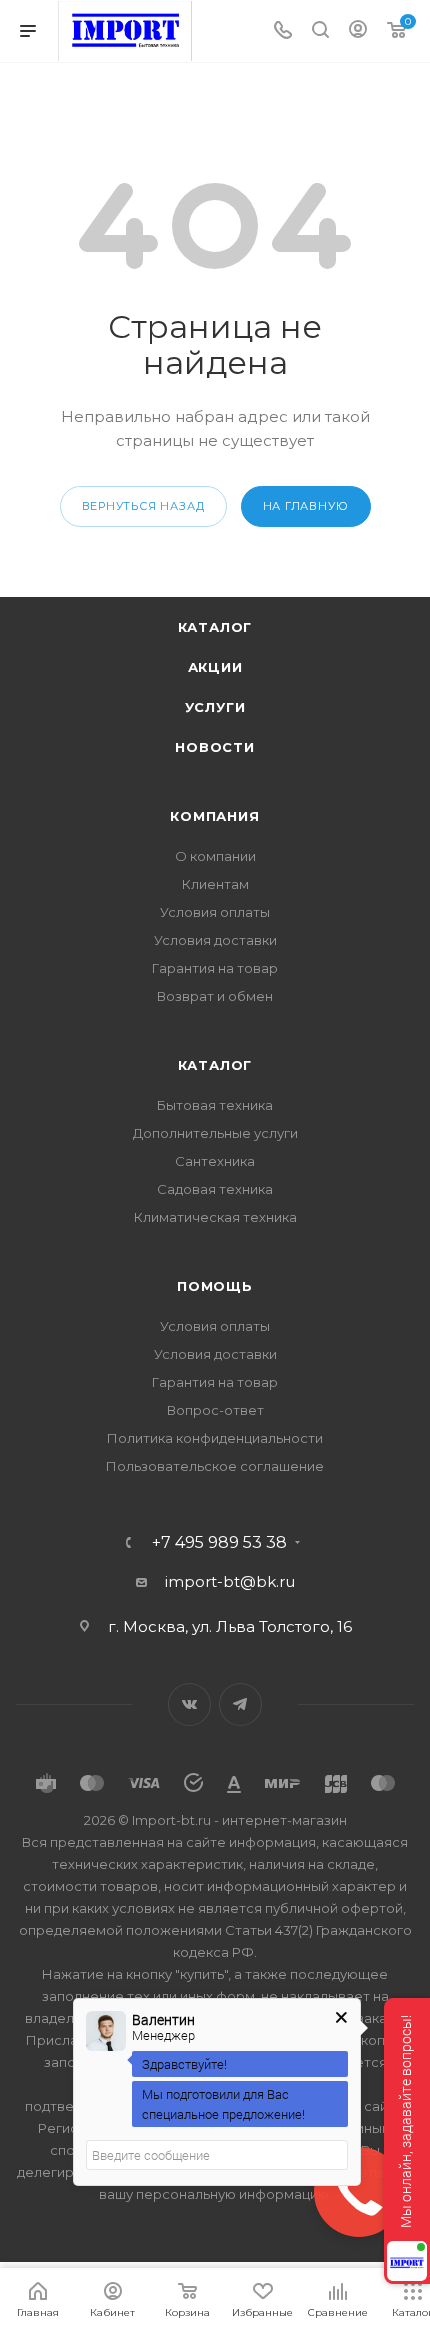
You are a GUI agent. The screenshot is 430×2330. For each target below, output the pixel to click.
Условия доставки (215, 940)
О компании (215, 856)
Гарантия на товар (215, 968)
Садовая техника (215, 1189)
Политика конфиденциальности (215, 1438)
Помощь (215, 1286)
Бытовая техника (215, 1105)
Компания (214, 816)
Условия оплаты (215, 912)
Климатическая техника (215, 1217)
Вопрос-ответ (215, 1410)
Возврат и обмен (215, 996)
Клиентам (215, 884)
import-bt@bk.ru (230, 1581)
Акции (215, 667)
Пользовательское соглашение (215, 1466)
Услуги (215, 707)
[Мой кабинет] (358, 31)
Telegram (240, 1704)
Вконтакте (189, 1704)
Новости (215, 747)
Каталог (215, 627)
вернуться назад (143, 506)
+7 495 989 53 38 (219, 1543)
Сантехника (215, 1161)
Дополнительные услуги (215, 1133)
